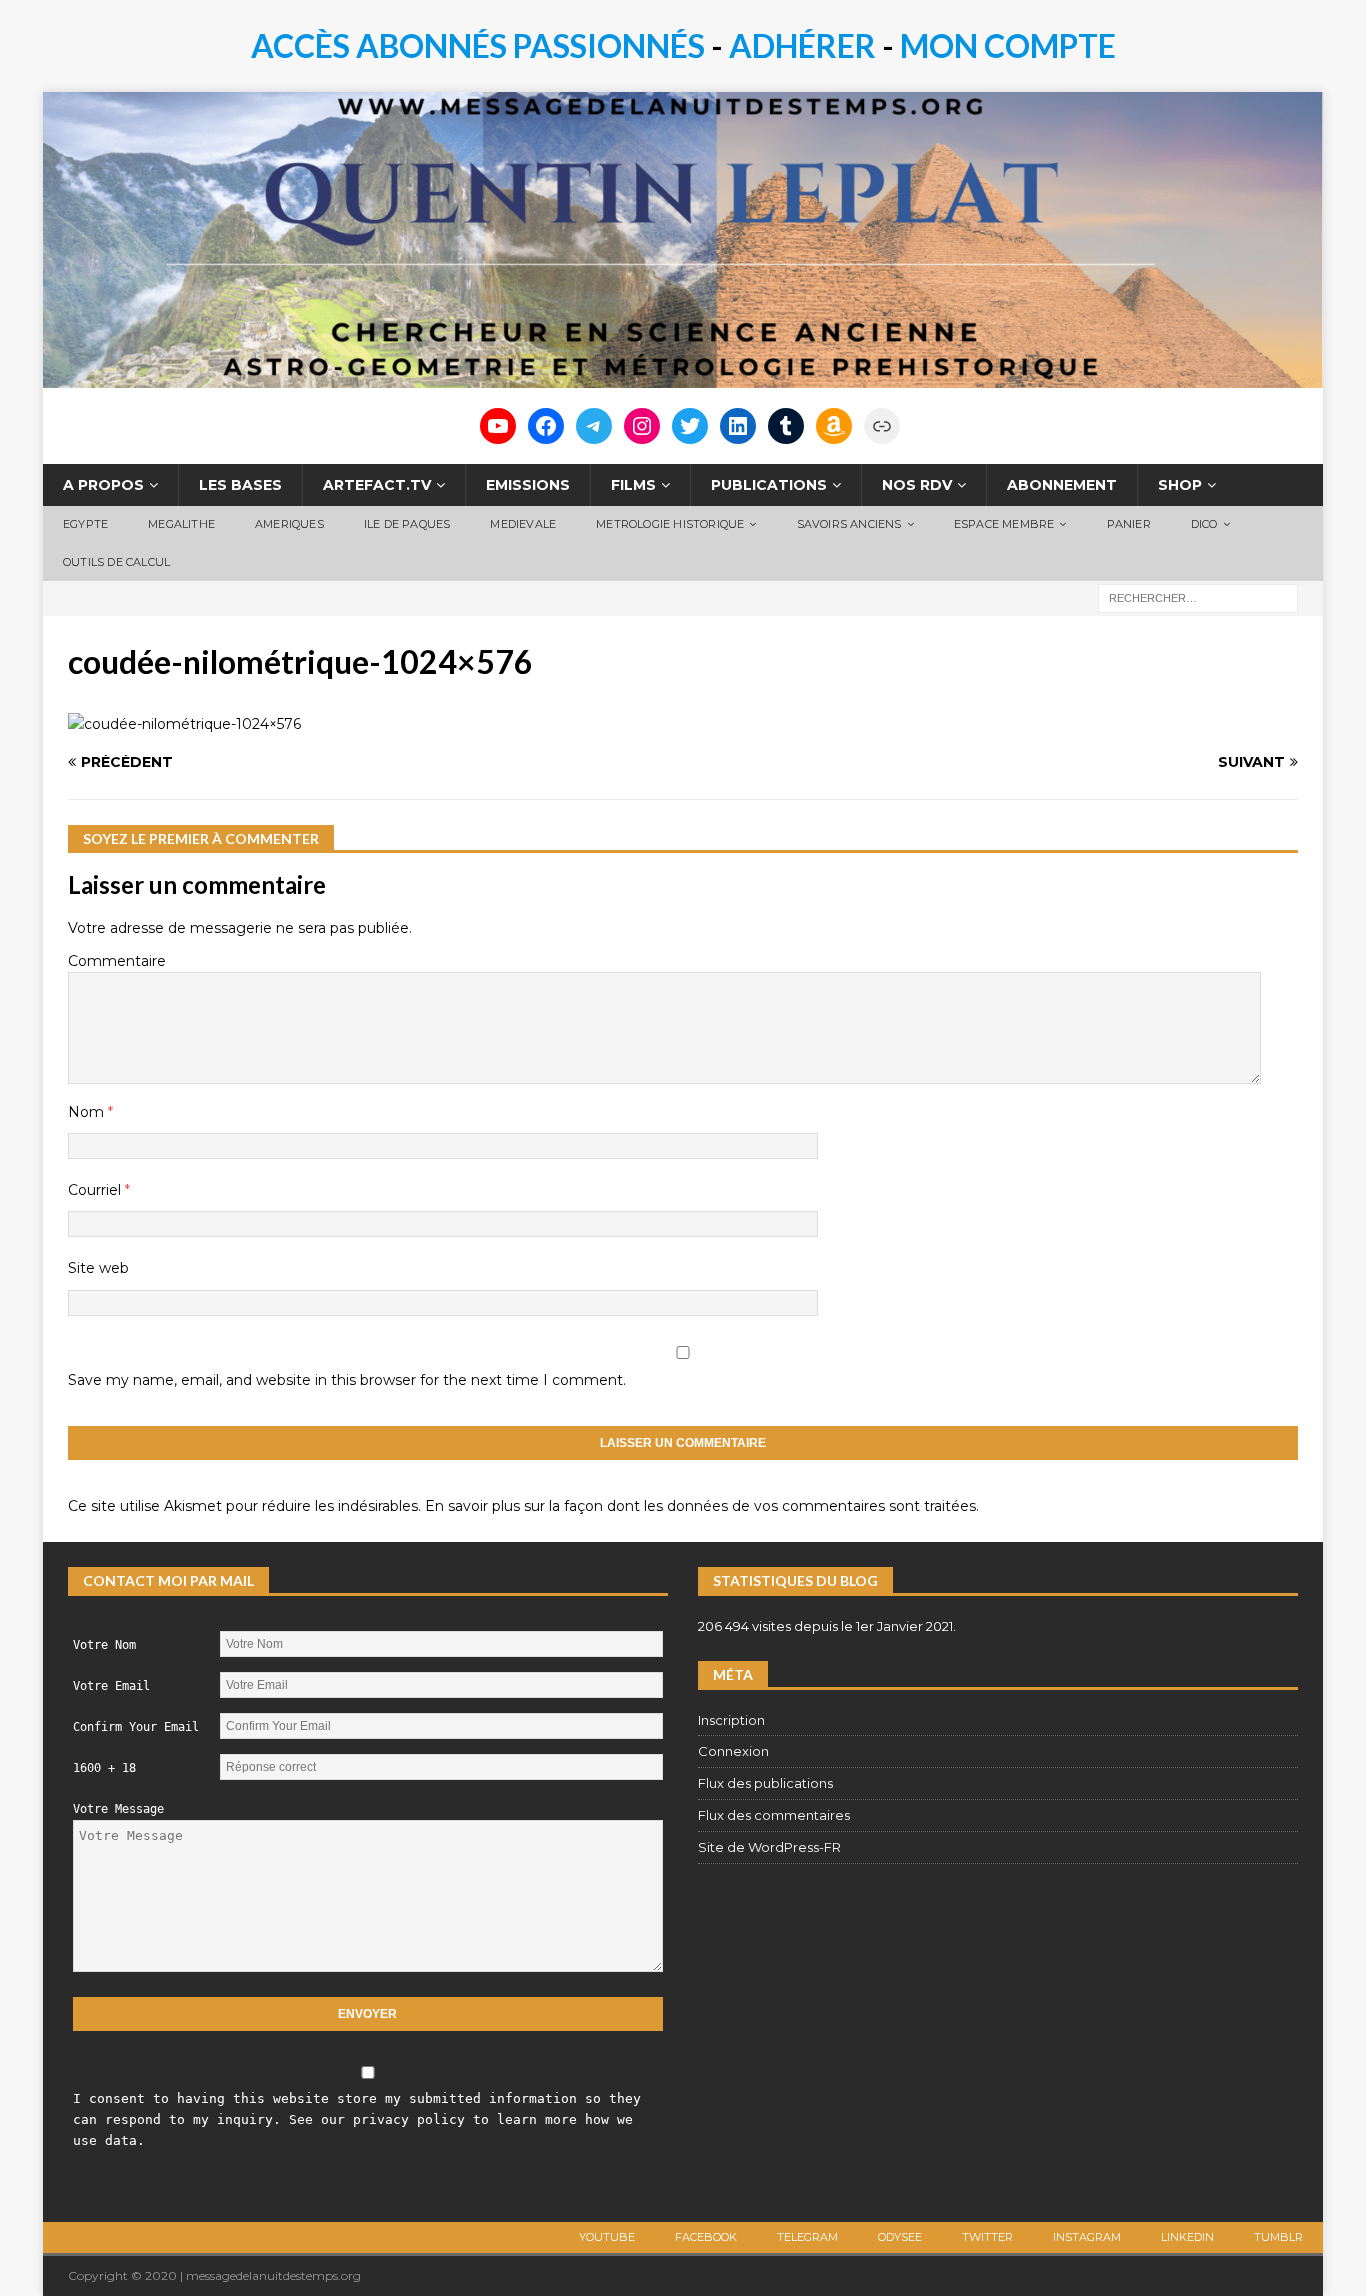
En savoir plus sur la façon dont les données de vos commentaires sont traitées (700, 1506)
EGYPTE (85, 524)
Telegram (807, 2237)
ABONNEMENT (1062, 485)
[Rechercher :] (1198, 597)
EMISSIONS (528, 485)
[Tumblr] (786, 426)
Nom (88, 1112)
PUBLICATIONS (769, 485)
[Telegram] (594, 426)
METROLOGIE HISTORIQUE (670, 524)
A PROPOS (103, 485)
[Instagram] (642, 426)
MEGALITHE (181, 524)
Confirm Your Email (136, 1727)
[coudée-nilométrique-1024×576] (184, 724)
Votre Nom (104, 1645)
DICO (1204, 524)
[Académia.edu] (882, 426)
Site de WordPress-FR (769, 1847)
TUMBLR (1278, 2237)
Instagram (1087, 2237)
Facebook (706, 2237)
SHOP (1180, 485)
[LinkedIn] (738, 426)
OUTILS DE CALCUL (116, 562)
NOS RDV (917, 485)
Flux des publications (765, 1783)
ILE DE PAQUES (407, 524)
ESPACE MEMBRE (1004, 524)
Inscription (731, 1720)
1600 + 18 (104, 1768)
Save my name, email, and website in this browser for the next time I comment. (347, 1380)
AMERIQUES (289, 524)
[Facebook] (546, 426)
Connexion (733, 1751)
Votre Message (118, 1809)
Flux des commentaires (774, 1815)
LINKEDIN (1187, 2237)
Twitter (987, 2237)
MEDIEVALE (523, 524)
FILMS (633, 485)
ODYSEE (900, 2237)
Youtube (607, 2237)
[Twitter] (690, 426)
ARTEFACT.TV (377, 485)
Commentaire (117, 961)
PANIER (1129, 524)
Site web (98, 1268)
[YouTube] (498, 426)
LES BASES (240, 485)
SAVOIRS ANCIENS (849, 524)
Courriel (96, 1190)
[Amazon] (834, 426)
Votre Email (111, 1686)
